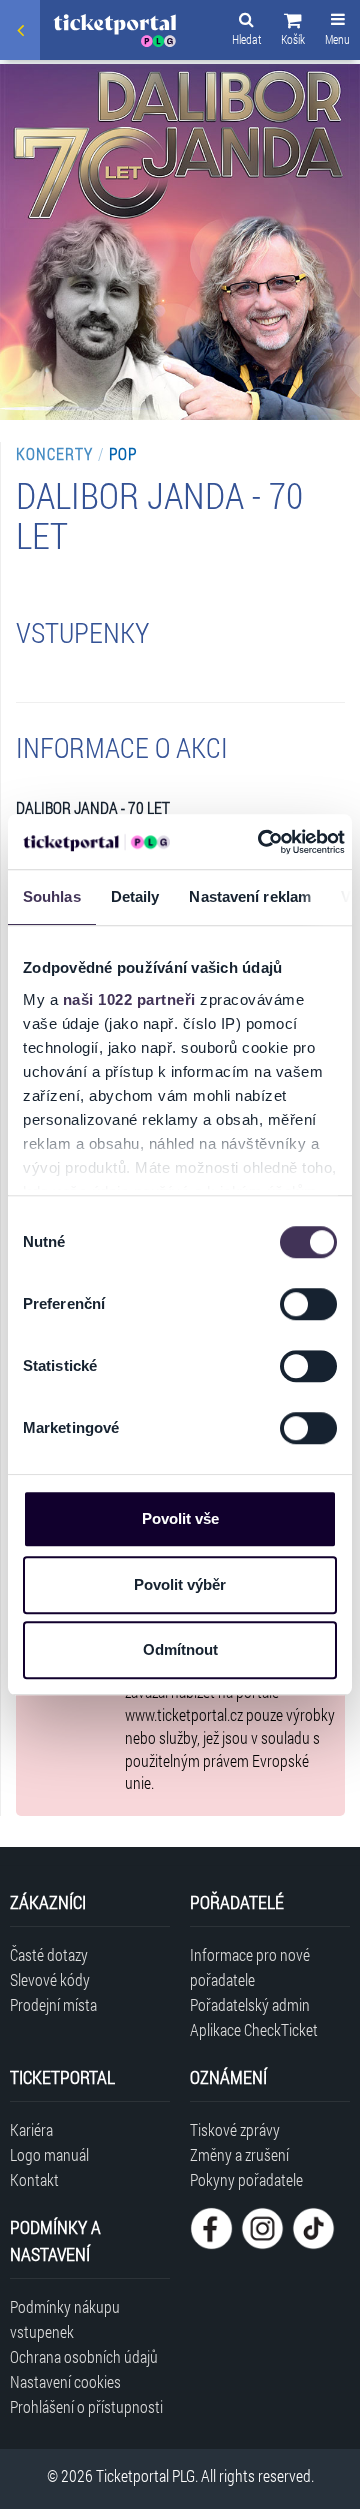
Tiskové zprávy (235, 2129)
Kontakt (34, 2179)
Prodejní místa (53, 2004)
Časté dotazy (49, 1954)
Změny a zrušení (239, 2154)
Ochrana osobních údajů (84, 2356)
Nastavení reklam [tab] (250, 896)
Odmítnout (180, 1649)
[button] (293, 32)
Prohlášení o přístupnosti (86, 2406)
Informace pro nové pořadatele (250, 1967)
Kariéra (31, 2129)
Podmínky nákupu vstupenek (65, 2319)
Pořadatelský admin (250, 2004)
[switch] (308, 1304)
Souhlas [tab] (52, 896)
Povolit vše (180, 1518)
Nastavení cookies (65, 2381)
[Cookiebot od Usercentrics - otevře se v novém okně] (261, 842)
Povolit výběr (180, 1584)
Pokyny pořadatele (246, 2179)
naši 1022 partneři (129, 999)
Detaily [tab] (135, 896)
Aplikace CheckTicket (254, 2029)
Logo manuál (49, 2154)
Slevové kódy (50, 1979)
